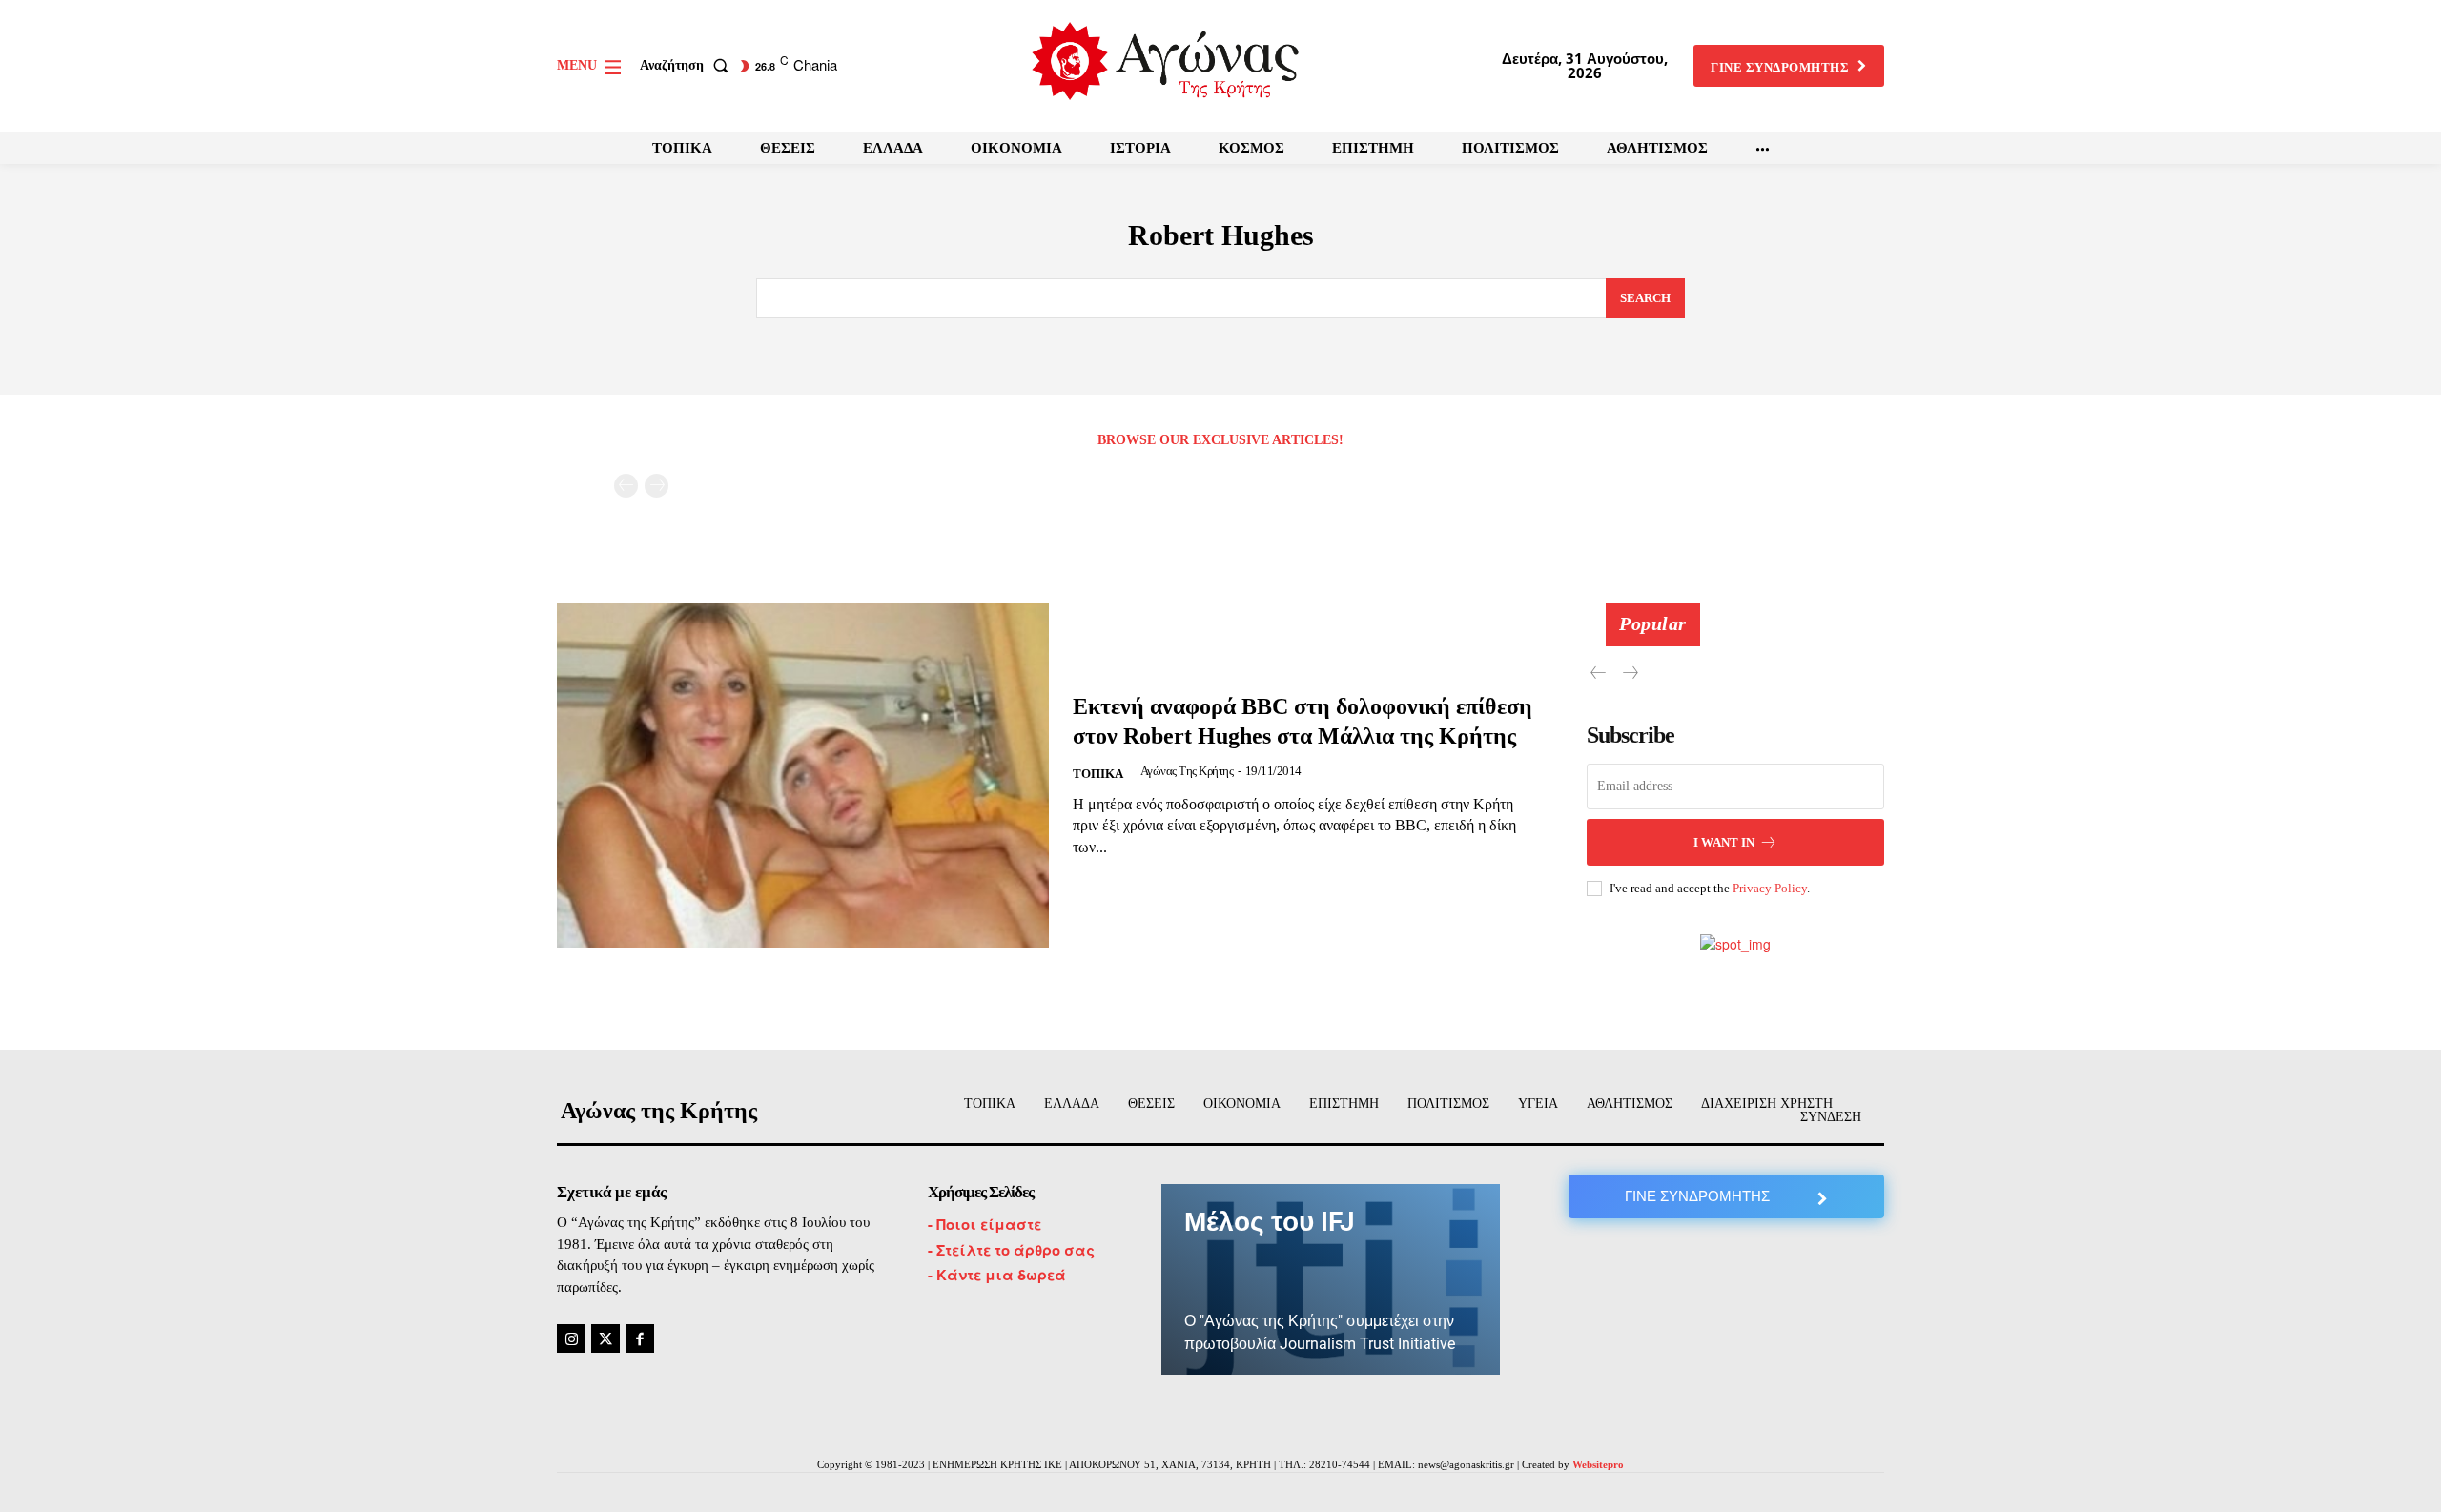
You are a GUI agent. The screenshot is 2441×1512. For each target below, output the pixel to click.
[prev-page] (626, 486)
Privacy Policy (1770, 888)
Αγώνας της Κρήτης (1187, 771)
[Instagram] (571, 1338)
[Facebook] (640, 1338)
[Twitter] (605, 1338)
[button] (688, 66)
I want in (1724, 842)
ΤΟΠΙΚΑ (1098, 774)
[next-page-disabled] (656, 486)
